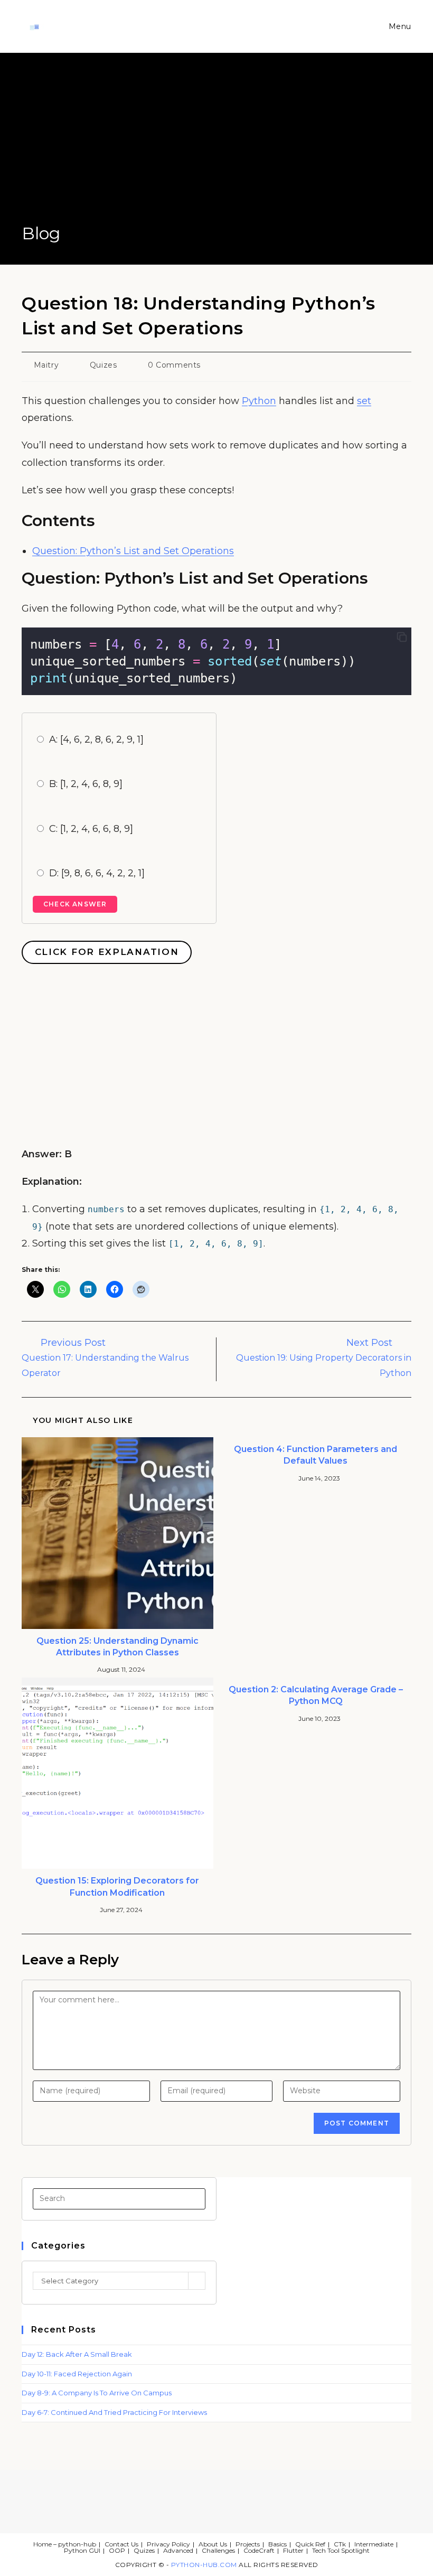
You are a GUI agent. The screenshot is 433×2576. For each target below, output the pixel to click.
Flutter (293, 2550)
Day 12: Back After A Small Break (77, 2354)
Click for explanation (107, 952)
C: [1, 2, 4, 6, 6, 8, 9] (91, 829)
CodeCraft (259, 2550)
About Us (213, 2544)
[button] (402, 638)
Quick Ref (310, 2544)
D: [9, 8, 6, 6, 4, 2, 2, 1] (97, 873)
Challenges (218, 2550)
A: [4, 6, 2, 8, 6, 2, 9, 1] (96, 739)
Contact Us (121, 2544)
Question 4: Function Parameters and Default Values (316, 1455)
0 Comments (174, 365)
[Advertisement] (216, 143)
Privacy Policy (168, 2544)
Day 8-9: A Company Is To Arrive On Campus (97, 2393)
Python (259, 401)
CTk (340, 2544)
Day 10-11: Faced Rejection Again (77, 2374)
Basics (277, 2544)
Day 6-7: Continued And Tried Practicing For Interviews (114, 2412)
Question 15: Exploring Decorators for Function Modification (117, 1886)
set (364, 401)
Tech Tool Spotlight (341, 2550)
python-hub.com (204, 2565)
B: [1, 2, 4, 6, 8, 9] (86, 784)
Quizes (103, 365)
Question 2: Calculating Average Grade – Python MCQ (316, 1695)
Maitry (46, 365)
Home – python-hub (65, 2544)
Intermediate (374, 2544)
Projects (248, 2544)
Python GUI (82, 2550)
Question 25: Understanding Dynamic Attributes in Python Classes (117, 1647)
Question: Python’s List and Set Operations (133, 551)
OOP (117, 2550)
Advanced (178, 2550)
